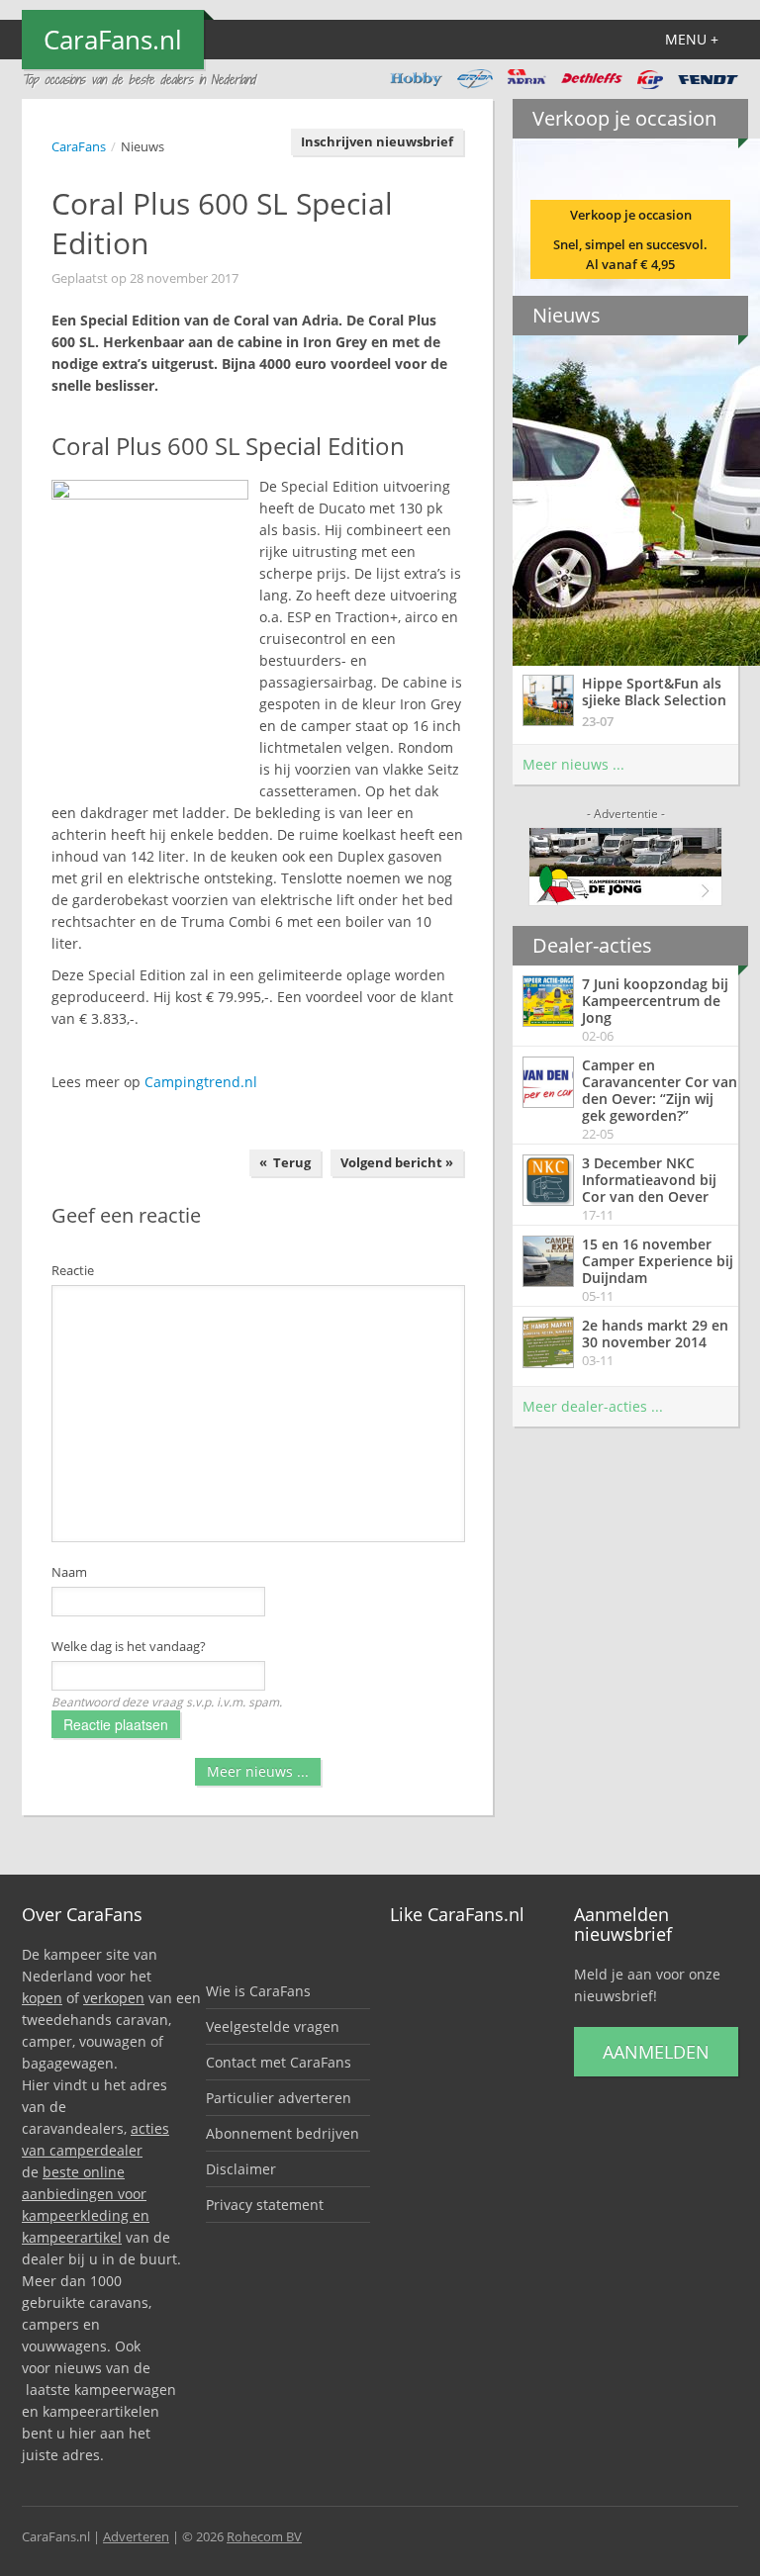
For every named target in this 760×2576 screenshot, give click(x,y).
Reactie (73, 1270)
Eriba (475, 79)
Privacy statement (265, 2205)
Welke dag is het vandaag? (129, 1646)
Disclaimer (241, 2169)
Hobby (416, 79)
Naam (69, 1572)
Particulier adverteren (279, 2098)
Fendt (708, 79)
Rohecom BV (264, 2536)
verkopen (114, 1998)
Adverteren (136, 2536)
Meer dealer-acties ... (593, 1406)
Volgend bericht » (397, 1162)
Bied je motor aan (625, 242)
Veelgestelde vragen (273, 2026)
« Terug (285, 1162)
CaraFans (79, 146)
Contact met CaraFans (279, 2062)
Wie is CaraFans (258, 1991)
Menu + (692, 39)
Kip (650, 79)
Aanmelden (656, 2052)
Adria (527, 79)
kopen (42, 1998)
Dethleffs (592, 79)
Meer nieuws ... (258, 1771)
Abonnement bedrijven (283, 2133)
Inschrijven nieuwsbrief (377, 141)
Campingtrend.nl (201, 1082)
